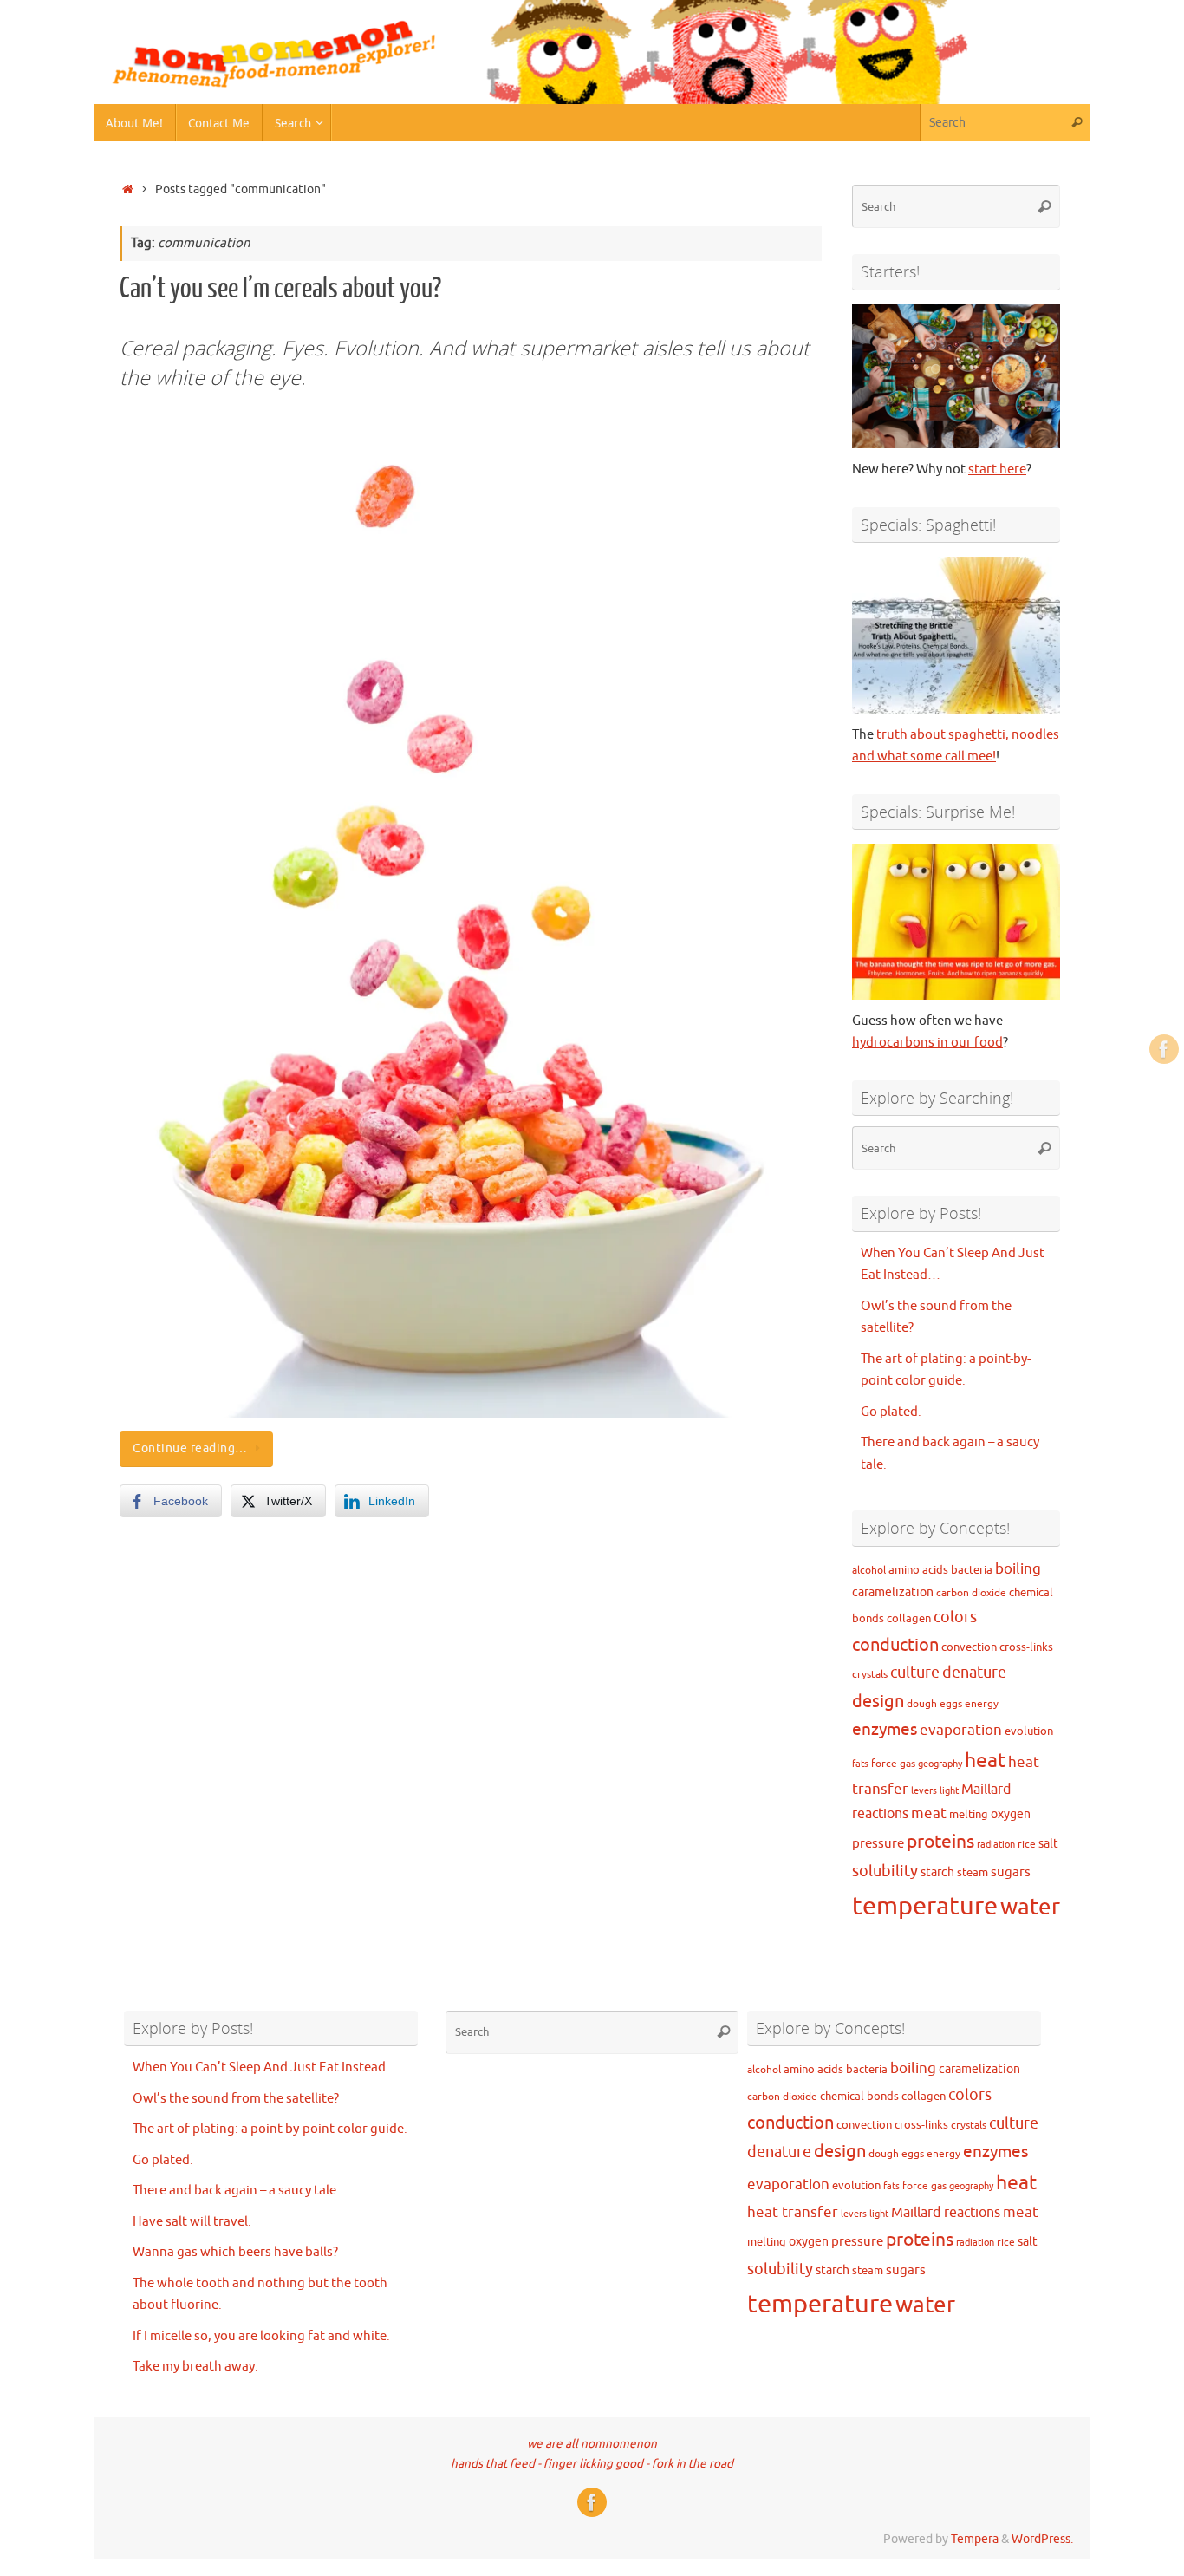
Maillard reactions (946, 2213)
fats (860, 1764)
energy (982, 1704)
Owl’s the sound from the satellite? (236, 2099)
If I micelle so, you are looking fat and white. (261, 2336)
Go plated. (891, 1412)
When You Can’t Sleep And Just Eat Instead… (266, 2067)
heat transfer (793, 2212)
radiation (996, 1845)
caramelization (893, 1592)
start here (997, 470)
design (878, 1702)
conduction (895, 1645)
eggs (951, 1704)
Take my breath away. (195, 2367)
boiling (1018, 1569)
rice (1027, 1845)
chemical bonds (859, 2096)
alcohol (869, 1571)
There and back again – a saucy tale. (236, 2191)
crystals (870, 1675)
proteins (940, 1842)
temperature (925, 1906)
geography (940, 1764)
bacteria (972, 1570)
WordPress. (1042, 2539)
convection (969, 1647)
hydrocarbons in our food (927, 1043)
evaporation (961, 1730)
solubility (885, 1871)
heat (985, 1761)
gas (908, 1764)
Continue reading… (190, 1448)
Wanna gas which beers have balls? (235, 2252)
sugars (1011, 1872)
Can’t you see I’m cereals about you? (280, 289)
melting (969, 1814)
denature (974, 1673)
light (949, 1791)
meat (929, 1813)
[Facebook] (1164, 1049)
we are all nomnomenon (592, 2444)
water (1030, 1907)
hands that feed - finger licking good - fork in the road (592, 2464)
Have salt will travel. (192, 2222)
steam (973, 1872)
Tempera (975, 2539)
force (884, 1764)
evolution (1029, 1731)
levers (924, 1791)
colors (955, 1617)
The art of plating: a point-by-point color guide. (270, 2129)
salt (1048, 1843)
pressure (878, 1843)
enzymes (885, 1730)
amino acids (918, 1570)
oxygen (1011, 1814)
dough (922, 1704)
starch (937, 1872)
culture (915, 1673)
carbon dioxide (971, 1593)
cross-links (1026, 1647)
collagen (909, 1618)
